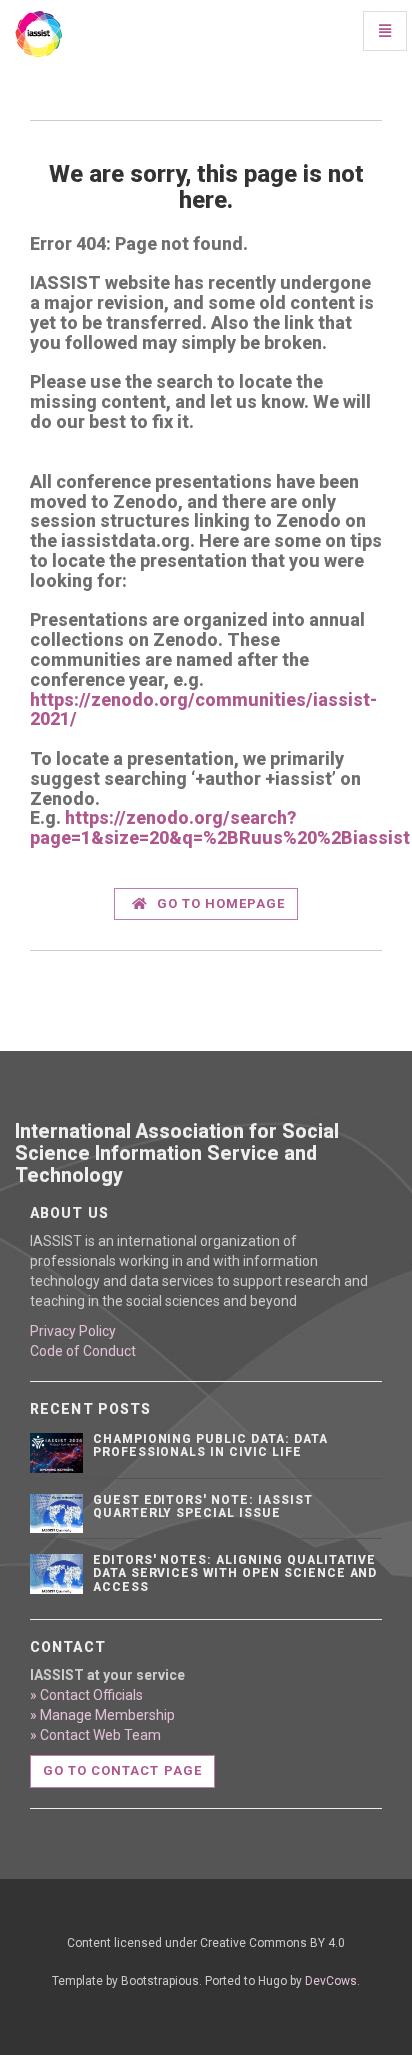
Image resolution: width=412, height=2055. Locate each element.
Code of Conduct (83, 1351)
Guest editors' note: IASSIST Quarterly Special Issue (203, 1506)
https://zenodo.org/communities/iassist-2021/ (203, 709)
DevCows (331, 1981)
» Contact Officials (86, 1695)
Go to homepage (219, 903)
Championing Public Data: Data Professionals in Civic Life (210, 1445)
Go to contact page (122, 1770)
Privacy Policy (73, 1331)
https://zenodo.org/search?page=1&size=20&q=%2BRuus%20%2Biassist (220, 827)
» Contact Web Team (95, 1735)
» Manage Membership (102, 1715)
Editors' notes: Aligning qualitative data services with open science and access (235, 1573)
